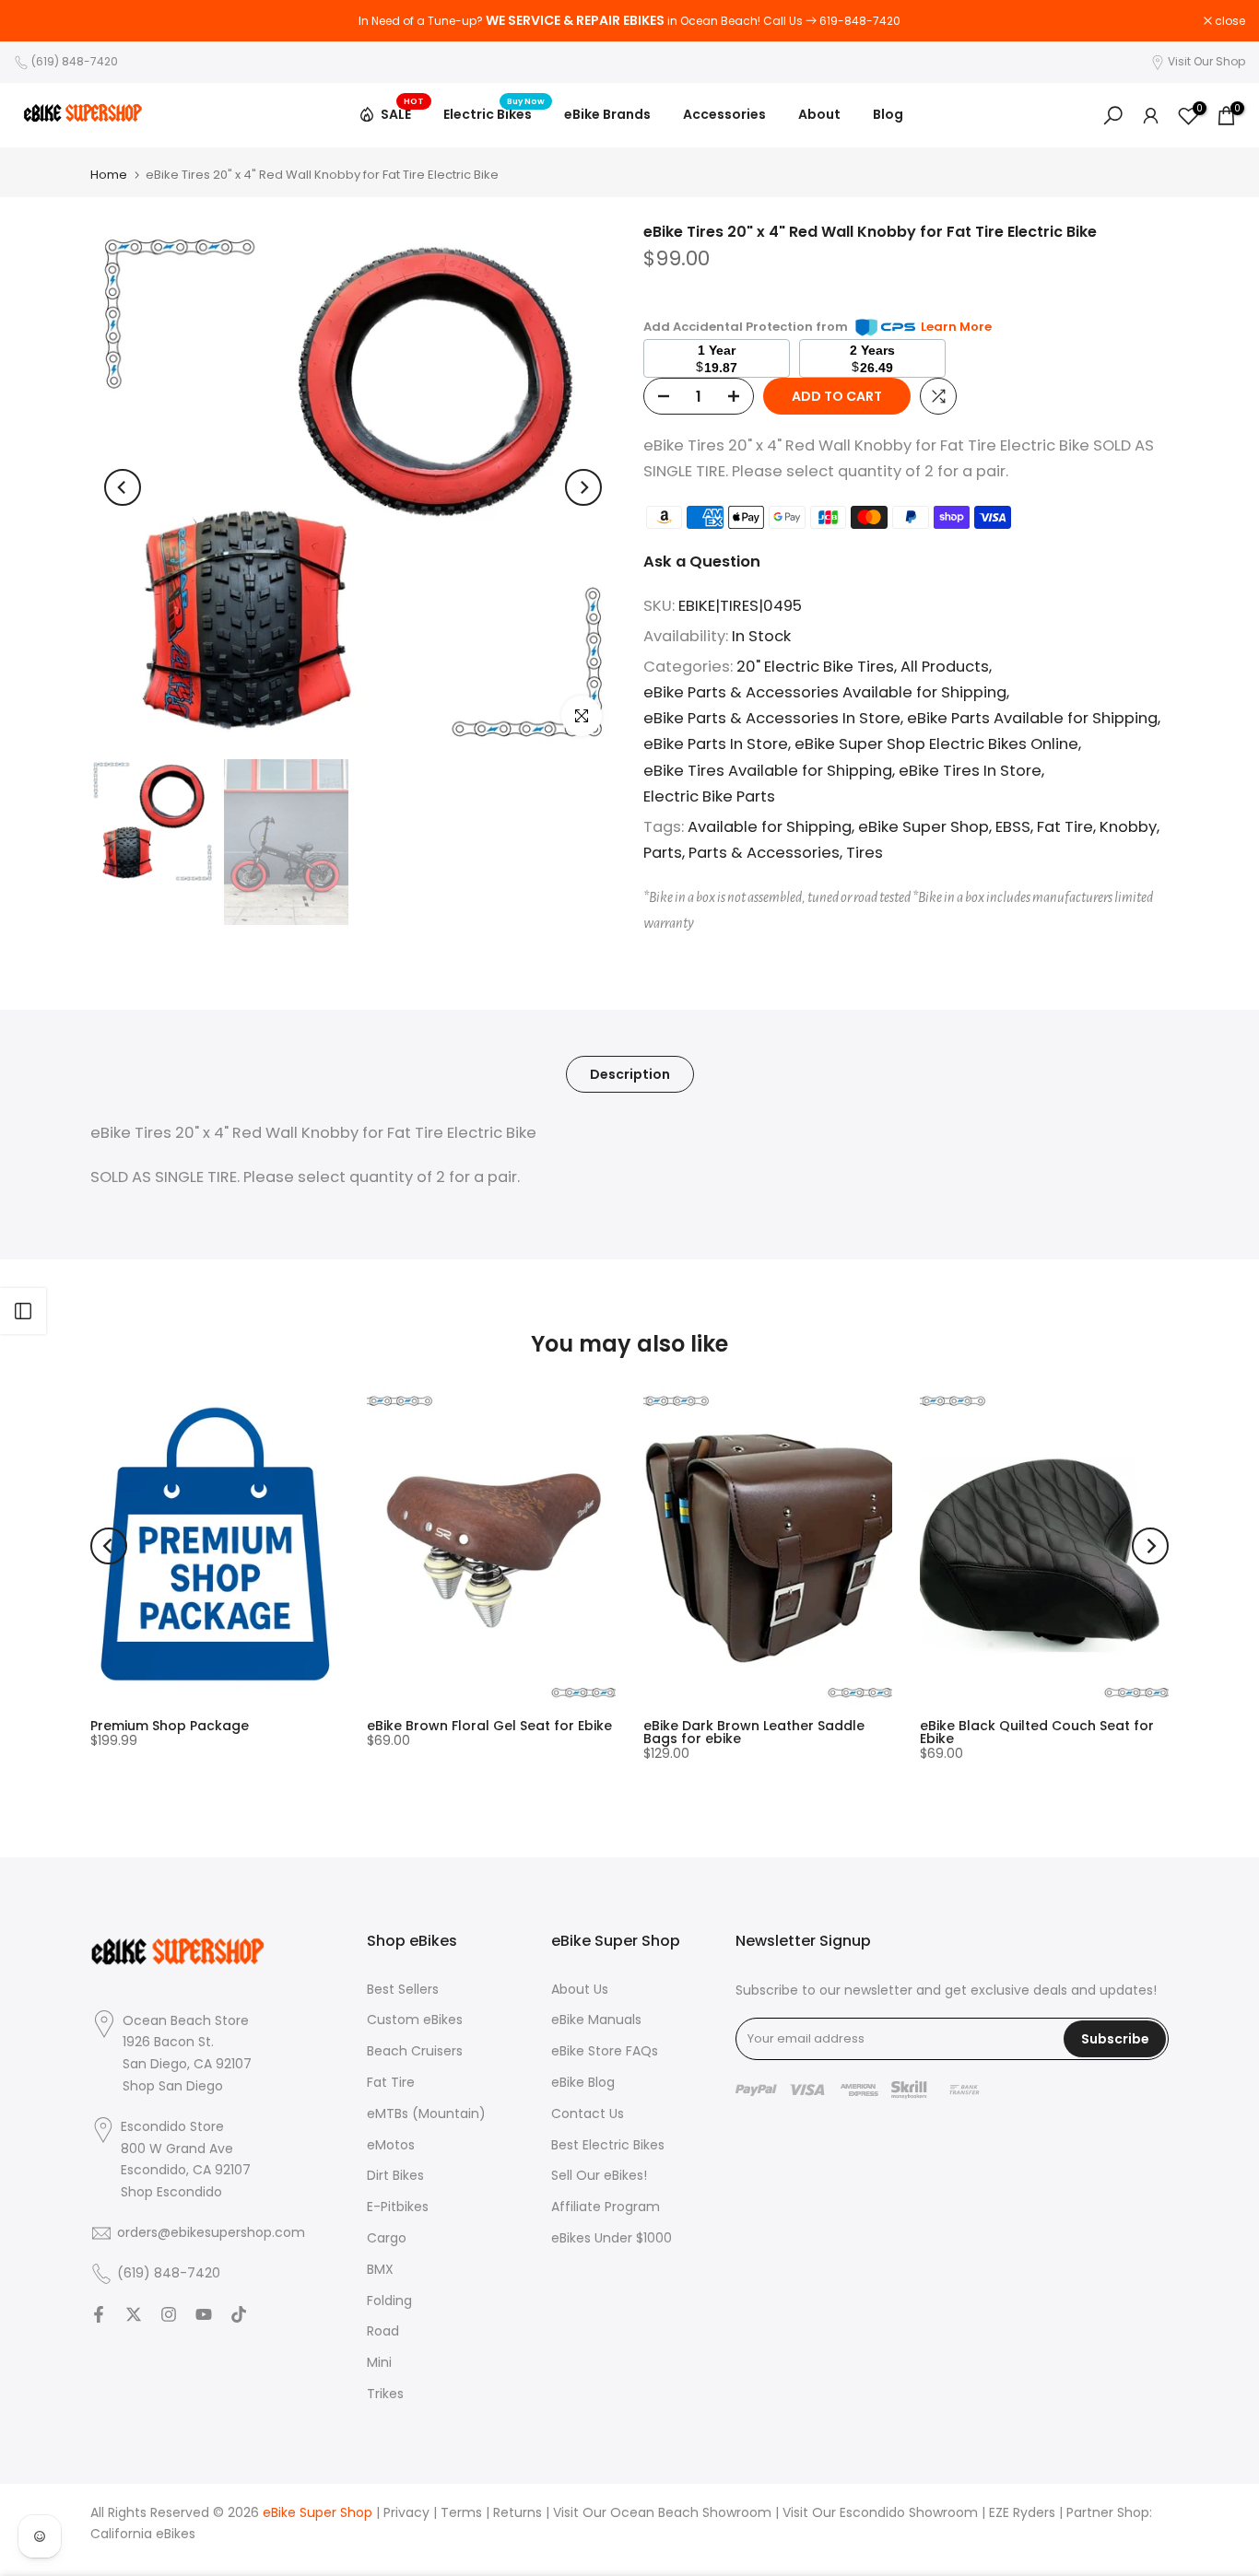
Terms (461, 2513)
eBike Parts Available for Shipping (1032, 718)
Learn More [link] (956, 327)
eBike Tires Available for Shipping (768, 771)
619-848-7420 (860, 21)
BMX (380, 2270)
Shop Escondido (171, 2192)
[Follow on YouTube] (204, 2314)
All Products (945, 667)
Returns (518, 2513)
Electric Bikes (494, 113)
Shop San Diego (173, 2086)
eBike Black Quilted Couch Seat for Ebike (1037, 1732)
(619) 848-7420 (75, 61)
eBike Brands (607, 114)
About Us (580, 1990)
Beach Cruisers (415, 2051)
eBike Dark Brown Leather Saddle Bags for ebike (754, 1732)
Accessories (724, 114)
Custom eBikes (415, 2020)
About (819, 114)
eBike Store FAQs (605, 2051)
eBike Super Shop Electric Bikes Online (936, 744)
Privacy (406, 2513)
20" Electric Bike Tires (815, 667)
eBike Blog (583, 2083)
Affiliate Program (606, 2207)
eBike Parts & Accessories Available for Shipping (825, 692)
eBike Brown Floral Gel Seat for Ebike (489, 1726)
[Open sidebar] (23, 1311)
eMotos (391, 2145)
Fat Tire (1065, 827)
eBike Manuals (596, 2020)
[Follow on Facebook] (99, 2314)
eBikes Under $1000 (612, 2238)
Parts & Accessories (764, 853)
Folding (389, 2301)
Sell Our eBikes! (599, 2176)
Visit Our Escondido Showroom (880, 2513)
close (39, 21)
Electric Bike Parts (709, 796)
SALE (403, 111)
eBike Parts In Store (716, 744)
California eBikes (143, 2534)
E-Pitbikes (398, 2207)
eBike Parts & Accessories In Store (772, 718)
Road (383, 2331)
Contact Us (588, 2114)
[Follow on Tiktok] (239, 2314)
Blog (888, 114)
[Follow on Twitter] (134, 2314)
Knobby (1128, 827)
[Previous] (123, 487)
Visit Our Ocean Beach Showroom (662, 2513)
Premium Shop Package (170, 1726)
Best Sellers (403, 1990)
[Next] (583, 487)
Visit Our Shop (1206, 61)
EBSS (1013, 827)
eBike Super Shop (924, 827)
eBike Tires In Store (970, 771)
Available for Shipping (770, 827)
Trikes (385, 2394)
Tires (865, 853)
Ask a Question (702, 562)
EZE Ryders (1022, 2513)
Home (109, 175)
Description (630, 1073)
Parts (663, 853)
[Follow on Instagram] (169, 2314)
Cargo (387, 2238)
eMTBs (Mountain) (426, 2114)
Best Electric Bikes (608, 2145)
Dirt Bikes (395, 2176)
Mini (379, 2363)
